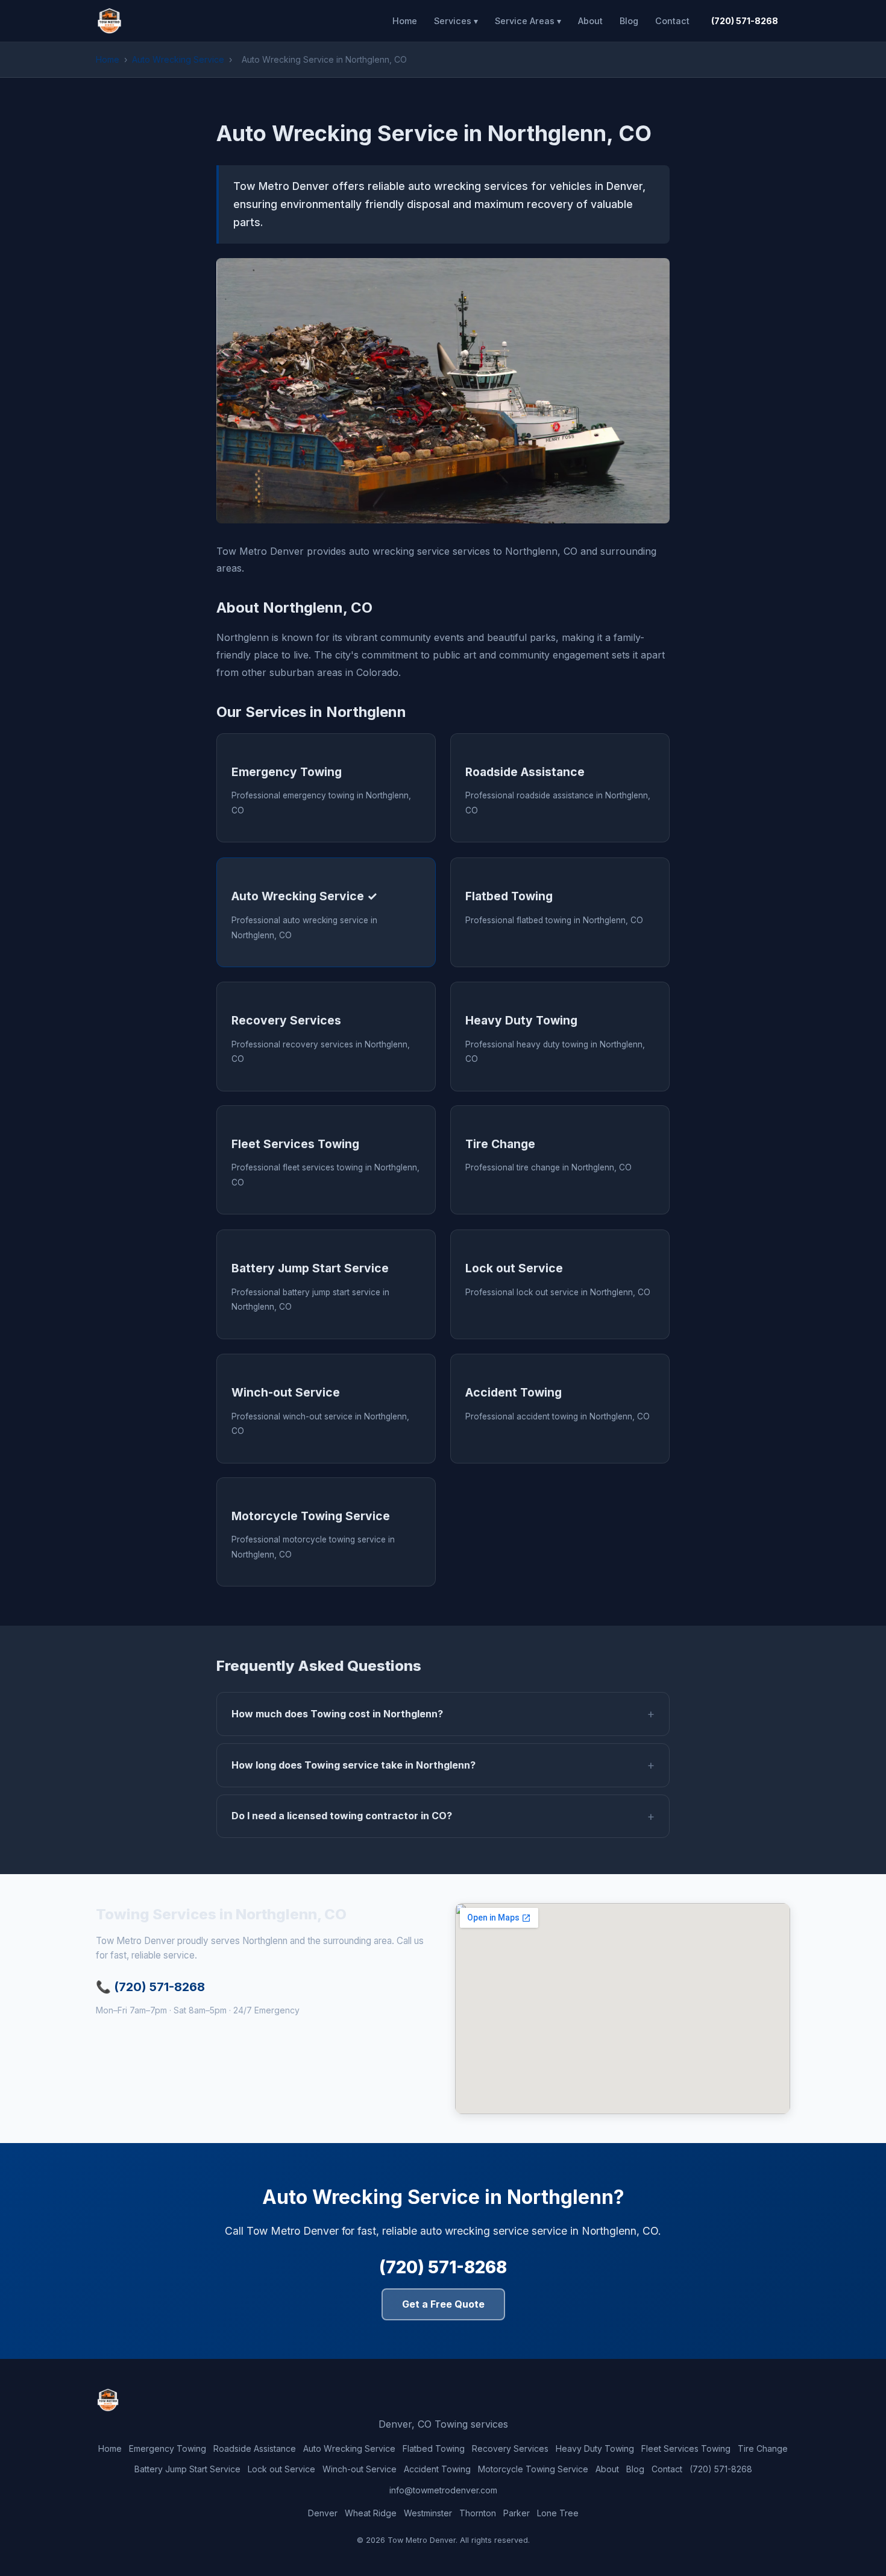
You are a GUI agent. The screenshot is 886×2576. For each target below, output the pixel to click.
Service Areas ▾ (528, 21)
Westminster (428, 2513)
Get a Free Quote (443, 2304)
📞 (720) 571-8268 (150, 1987)
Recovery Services (510, 2448)
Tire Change (763, 2448)
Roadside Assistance (255, 2448)
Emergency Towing (168, 2448)
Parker (517, 2513)
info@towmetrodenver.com (443, 2490)
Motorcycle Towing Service (533, 2469)
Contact (672, 21)
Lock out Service (281, 2469)
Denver (323, 2513)
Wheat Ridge (371, 2513)
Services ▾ (456, 21)
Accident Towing (437, 2469)
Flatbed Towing (434, 2448)
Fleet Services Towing (686, 2448)
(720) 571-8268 (745, 21)
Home (405, 21)
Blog (629, 21)
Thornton (478, 2513)
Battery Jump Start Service (187, 2469)
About (590, 21)
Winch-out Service (360, 2469)
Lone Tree (558, 2513)
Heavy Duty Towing (595, 2448)
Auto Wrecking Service (178, 59)
